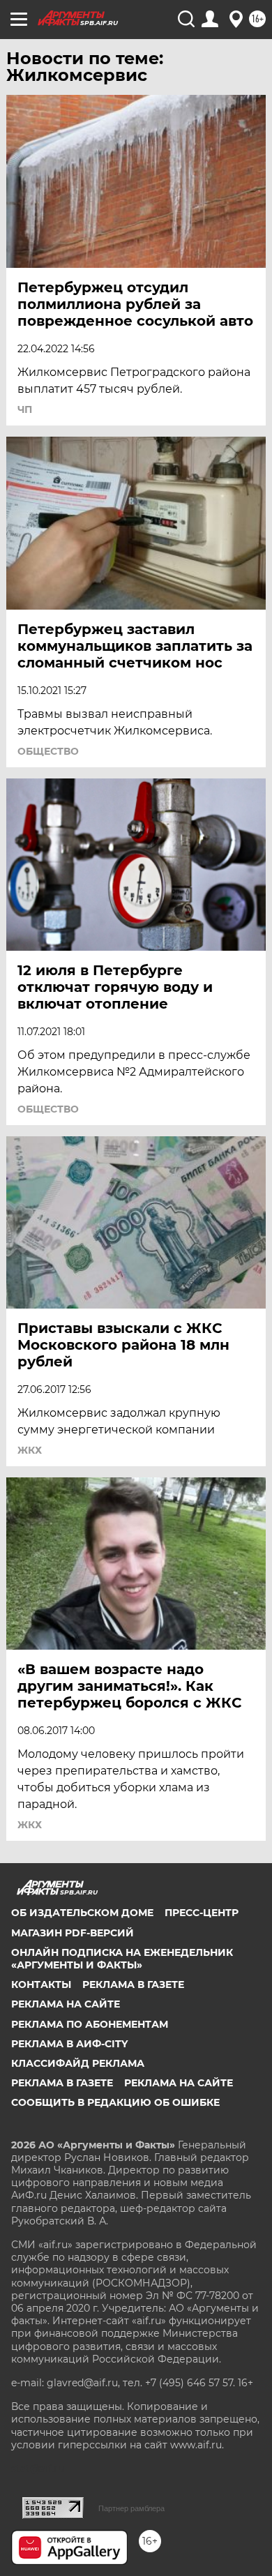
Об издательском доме (82, 1913)
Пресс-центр (202, 1913)
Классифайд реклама (78, 2063)
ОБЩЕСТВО (48, 751)
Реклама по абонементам (90, 2024)
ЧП (25, 409)
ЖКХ (30, 1450)
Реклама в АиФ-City (69, 2044)
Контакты (41, 1984)
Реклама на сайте (66, 2004)
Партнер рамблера (131, 2508)
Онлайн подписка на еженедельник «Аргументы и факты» (122, 1959)
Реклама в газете (133, 1984)
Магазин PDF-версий (73, 1933)
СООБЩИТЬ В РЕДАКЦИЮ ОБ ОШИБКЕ (115, 2102)
